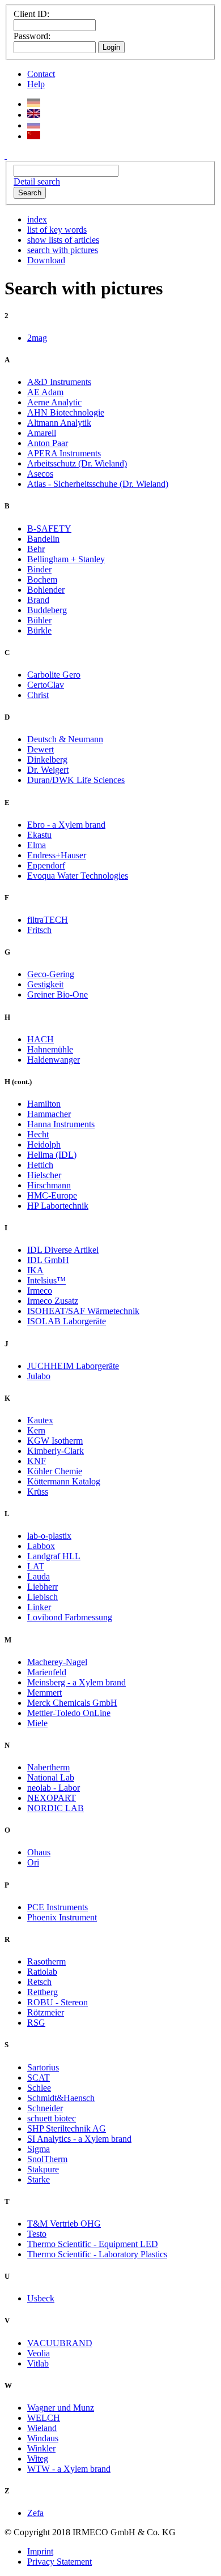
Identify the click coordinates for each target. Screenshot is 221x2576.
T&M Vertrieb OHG (64, 2224)
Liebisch (42, 1597)
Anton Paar (48, 443)
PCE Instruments (58, 1907)
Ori (33, 1862)
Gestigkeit (45, 984)
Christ (38, 695)
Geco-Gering (51, 974)
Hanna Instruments (61, 1124)
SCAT (39, 2078)
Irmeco (40, 1291)
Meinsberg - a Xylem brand (76, 1682)
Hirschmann (49, 1185)
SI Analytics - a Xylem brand (79, 2139)
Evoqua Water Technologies (78, 876)
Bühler (39, 620)
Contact (41, 74)
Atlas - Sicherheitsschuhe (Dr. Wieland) (98, 484)
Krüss (38, 1492)
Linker (39, 1607)
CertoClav (46, 685)
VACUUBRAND (60, 2343)
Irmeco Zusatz (53, 1301)
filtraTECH (48, 920)
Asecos (40, 474)
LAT (36, 1566)
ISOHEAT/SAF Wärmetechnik (83, 1311)
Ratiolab (42, 1972)
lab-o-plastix (49, 1536)
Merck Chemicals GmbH (72, 1703)
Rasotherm (46, 1961)
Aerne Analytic (54, 402)
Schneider (45, 2108)
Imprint (40, 2551)
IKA (35, 1270)
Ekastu (39, 835)
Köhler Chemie (55, 1471)
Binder (39, 569)
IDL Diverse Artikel (63, 1250)
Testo (37, 2234)
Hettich (40, 1165)
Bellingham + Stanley (66, 559)
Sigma (39, 2149)
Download (46, 260)
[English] (34, 115)
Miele (37, 1723)
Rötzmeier (46, 2012)
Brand (38, 600)
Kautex (40, 1420)
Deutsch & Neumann (65, 739)
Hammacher (49, 1114)
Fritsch (39, 930)
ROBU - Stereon (58, 2002)
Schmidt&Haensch (61, 2098)
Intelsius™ (46, 1280)
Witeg (38, 2459)
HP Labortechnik (58, 1206)
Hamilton (44, 1104)
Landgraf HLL (54, 1556)
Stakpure (43, 2169)
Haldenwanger (54, 1060)
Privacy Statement (59, 2562)
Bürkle (39, 630)
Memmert (44, 1693)
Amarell (42, 433)
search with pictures (63, 250)
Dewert (41, 749)
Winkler (41, 2448)
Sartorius (43, 2067)
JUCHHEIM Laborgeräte (73, 1366)
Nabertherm (48, 1767)
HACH (41, 1039)
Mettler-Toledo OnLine (69, 1713)
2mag (37, 338)
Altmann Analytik (59, 423)
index (37, 219)
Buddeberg (47, 610)
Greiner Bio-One (58, 994)
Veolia (39, 2353)
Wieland (42, 2428)
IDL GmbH (48, 1260)
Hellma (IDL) (52, 1155)
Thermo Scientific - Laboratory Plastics (97, 2254)
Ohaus (39, 1852)
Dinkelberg (47, 759)
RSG (36, 2023)
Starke (39, 2179)
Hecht (38, 1134)
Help (36, 84)
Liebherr (42, 1587)
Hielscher (44, 1175)
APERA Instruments (64, 453)
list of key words (57, 230)
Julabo (39, 1376)
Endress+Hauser (57, 855)
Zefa (35, 2513)
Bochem (42, 579)
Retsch (39, 1982)
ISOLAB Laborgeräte (67, 1321)
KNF (37, 1461)
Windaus (43, 2438)
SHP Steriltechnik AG (67, 2128)
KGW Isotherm (55, 1441)
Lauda (39, 1576)
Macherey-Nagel (57, 1662)
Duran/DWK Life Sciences (76, 780)
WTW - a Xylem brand (69, 2469)
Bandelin (43, 539)
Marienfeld (47, 1672)
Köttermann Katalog (64, 1481)
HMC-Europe (52, 1195)
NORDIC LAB (56, 1808)
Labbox (41, 1546)
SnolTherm (47, 2159)
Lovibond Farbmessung (70, 1617)
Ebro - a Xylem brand (66, 825)
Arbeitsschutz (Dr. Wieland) (77, 463)
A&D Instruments (59, 382)
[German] (34, 104)
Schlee (39, 2088)
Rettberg (42, 1992)
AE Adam (45, 392)
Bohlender (46, 590)
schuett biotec (52, 2118)
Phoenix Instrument (62, 1917)
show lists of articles (63, 240)
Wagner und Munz (61, 2408)
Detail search (37, 181)
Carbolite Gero (54, 675)
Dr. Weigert (48, 770)
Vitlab (38, 2363)
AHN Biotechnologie (66, 412)
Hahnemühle (50, 1049)
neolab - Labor (54, 1788)
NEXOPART (52, 1798)
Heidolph (44, 1144)
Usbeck (41, 2298)
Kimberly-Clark (56, 1451)
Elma (37, 845)
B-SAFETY (49, 529)
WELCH (44, 2418)
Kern (36, 1430)
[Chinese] (34, 136)
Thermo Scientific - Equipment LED (93, 2244)
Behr (36, 549)
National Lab (51, 1777)
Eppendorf (46, 865)
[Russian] (34, 125)
